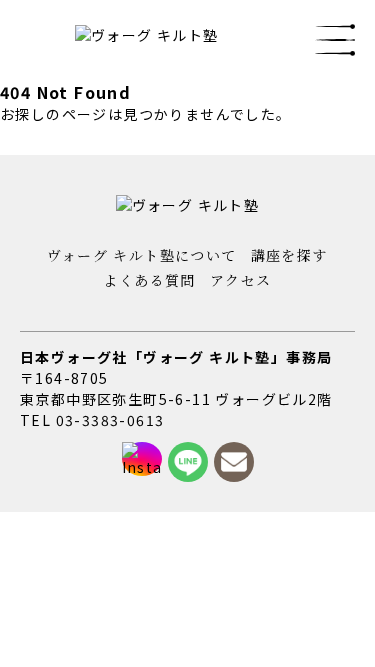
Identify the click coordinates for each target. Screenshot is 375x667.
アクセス (241, 280)
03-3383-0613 (110, 420)
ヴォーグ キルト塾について (141, 255)
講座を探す (289, 255)
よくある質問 (149, 280)
